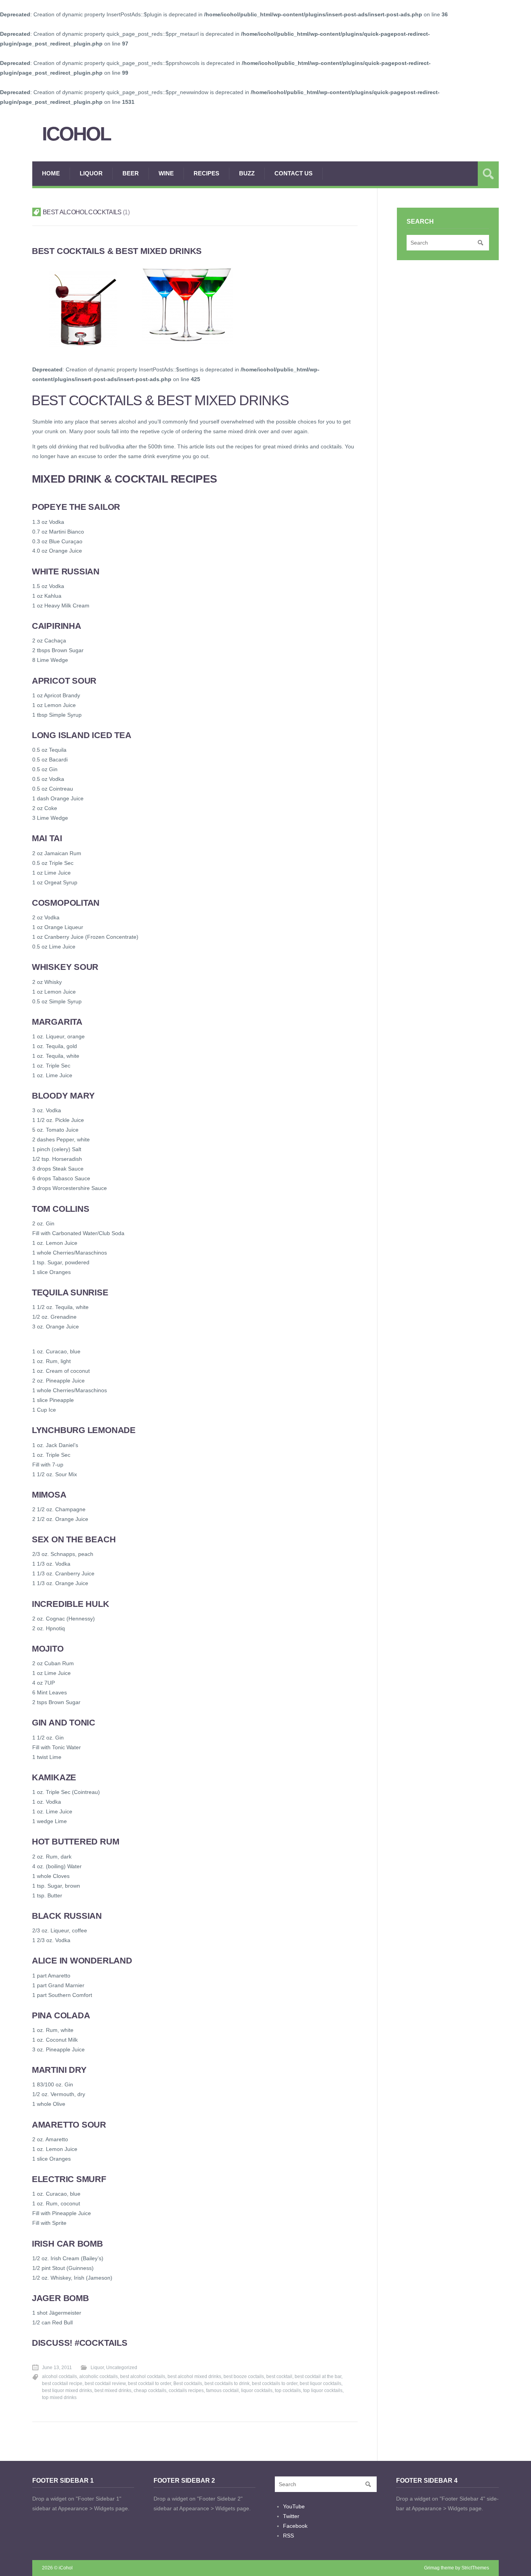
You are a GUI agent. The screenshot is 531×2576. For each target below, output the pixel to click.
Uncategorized (122, 2368)
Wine (166, 173)
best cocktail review (105, 2383)
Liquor (91, 173)
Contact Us (293, 173)
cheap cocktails (150, 2390)
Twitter (291, 2516)
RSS (288, 2536)
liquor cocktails (257, 2390)
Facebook (295, 2526)
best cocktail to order (149, 2383)
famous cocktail (222, 2390)
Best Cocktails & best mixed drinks (117, 251)
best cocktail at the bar (318, 2376)
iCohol (76, 134)
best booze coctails (244, 2376)
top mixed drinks (59, 2397)
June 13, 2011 (57, 2368)
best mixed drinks (113, 2390)
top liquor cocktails (323, 2390)
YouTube (294, 2506)
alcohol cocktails (59, 2376)
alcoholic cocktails (99, 2376)
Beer (131, 173)
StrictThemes (475, 2568)
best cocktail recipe (62, 2383)
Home (51, 173)
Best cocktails (188, 2383)
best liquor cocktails (321, 2383)
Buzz (247, 173)
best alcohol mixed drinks (194, 2376)
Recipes (206, 173)
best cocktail (279, 2376)
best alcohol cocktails (143, 2376)
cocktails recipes (186, 2390)
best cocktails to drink (227, 2383)
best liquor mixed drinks (67, 2390)
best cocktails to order (275, 2383)
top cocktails (288, 2390)
